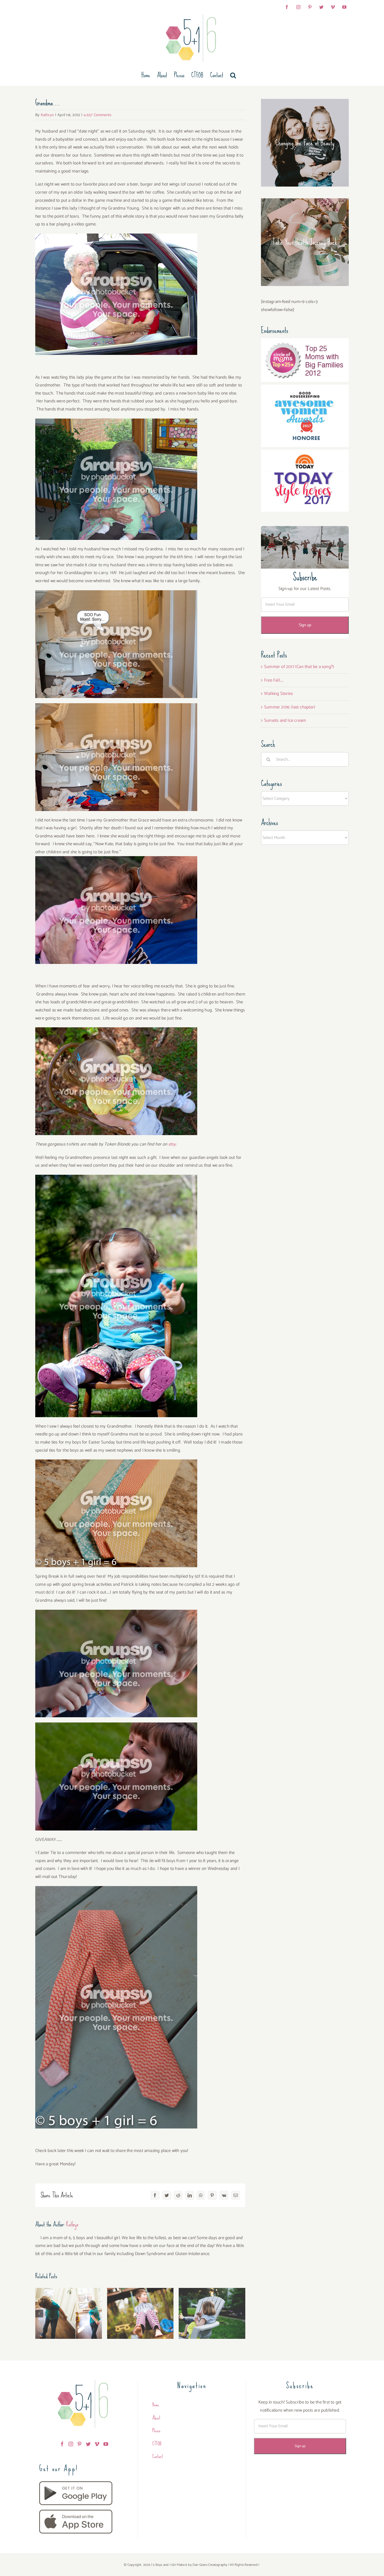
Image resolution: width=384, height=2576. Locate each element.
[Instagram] (71, 2444)
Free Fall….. (274, 680)
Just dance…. (69, 2307)
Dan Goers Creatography (210, 2565)
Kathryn (47, 115)
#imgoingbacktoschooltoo (212, 2307)
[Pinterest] (79, 2444)
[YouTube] (106, 2444)
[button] (233, 75)
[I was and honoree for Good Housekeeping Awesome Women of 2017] (305, 389)
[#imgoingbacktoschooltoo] (212, 2313)
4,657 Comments (97, 115)
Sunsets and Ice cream (285, 720)
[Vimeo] (97, 2444)
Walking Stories (278, 694)
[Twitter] (88, 2444)
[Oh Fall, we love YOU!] (140, 2313)
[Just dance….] (69, 2313)
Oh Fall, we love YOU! (140, 2307)
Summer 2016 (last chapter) (290, 707)
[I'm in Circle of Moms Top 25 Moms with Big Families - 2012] (305, 342)
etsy (172, 1144)
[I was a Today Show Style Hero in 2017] (305, 454)
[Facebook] (62, 2444)
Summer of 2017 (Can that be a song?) (299, 667)
